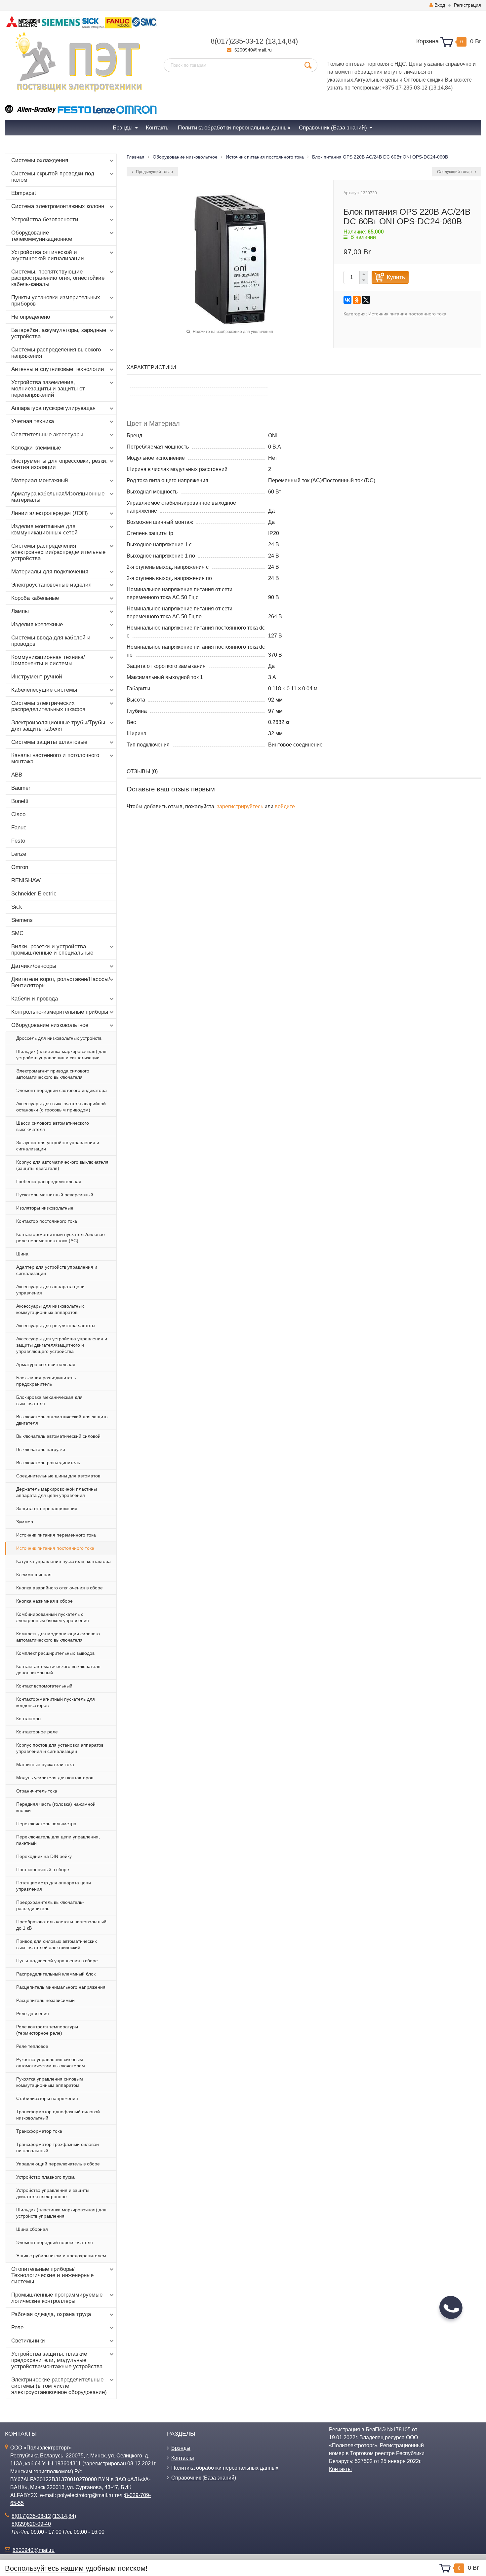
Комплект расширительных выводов (55, 1653)
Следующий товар (455, 172)
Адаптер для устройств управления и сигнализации (57, 1270)
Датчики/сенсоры (34, 966)
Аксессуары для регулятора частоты (56, 1325)
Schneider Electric (34, 894)
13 (272, 41)
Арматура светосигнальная (46, 1364)
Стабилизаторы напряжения (47, 2098)
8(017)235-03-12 (237, 41)
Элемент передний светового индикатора (61, 1090)
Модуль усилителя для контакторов (55, 1778)
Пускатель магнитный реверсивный (55, 1195)
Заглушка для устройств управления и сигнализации (58, 1146)
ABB (17, 775)
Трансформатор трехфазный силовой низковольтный (58, 2147)
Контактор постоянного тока (47, 1221)
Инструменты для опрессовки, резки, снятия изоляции (60, 464)
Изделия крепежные (37, 624)
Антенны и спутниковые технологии (58, 369)
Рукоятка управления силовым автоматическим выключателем (51, 2063)
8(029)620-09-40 (31, 2524)
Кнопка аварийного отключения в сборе (60, 1588)
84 (292, 41)
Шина (22, 1254)
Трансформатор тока (39, 2131)
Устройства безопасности (45, 219)
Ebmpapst (24, 193)
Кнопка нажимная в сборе (44, 1601)
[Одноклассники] (357, 300)
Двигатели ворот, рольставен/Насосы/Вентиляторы (61, 982)
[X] (366, 300)
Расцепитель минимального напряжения (61, 1987)
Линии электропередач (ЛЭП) (50, 513)
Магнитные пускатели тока (45, 1764)
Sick (17, 907)
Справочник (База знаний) (204, 2478)
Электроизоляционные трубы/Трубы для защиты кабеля (58, 726)
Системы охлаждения (40, 160)
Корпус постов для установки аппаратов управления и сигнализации (60, 1748)
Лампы (20, 611)
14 (282, 41)
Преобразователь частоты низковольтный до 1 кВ (61, 1925)
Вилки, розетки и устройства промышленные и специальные (52, 950)
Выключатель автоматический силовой (58, 1436)
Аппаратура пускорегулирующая (53, 408)
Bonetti (20, 801)
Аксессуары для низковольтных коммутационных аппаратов (50, 1309)
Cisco (18, 814)
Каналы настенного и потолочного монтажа (55, 758)
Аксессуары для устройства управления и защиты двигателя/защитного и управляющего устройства (62, 1345)
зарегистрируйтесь (240, 806)
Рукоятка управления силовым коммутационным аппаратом (50, 2082)
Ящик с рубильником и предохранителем (61, 2256)
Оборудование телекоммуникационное (42, 236)
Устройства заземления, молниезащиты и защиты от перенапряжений (48, 389)
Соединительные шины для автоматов (58, 1476)
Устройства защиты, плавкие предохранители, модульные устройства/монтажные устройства (57, 2360)
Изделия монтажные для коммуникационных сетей (44, 529)
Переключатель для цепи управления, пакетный (58, 1840)
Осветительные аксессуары (47, 435)
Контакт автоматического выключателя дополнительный (58, 1669)
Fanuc (19, 828)
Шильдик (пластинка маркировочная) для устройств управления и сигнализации (61, 1054)
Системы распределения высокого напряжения (56, 353)
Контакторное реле (37, 1732)
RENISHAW (26, 880)
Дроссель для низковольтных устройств (59, 1038)
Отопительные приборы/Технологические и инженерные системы (52, 2275)
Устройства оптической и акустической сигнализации (48, 255)
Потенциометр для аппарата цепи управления (54, 1886)
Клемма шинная (34, 1575)
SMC (17, 933)
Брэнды (181, 2448)
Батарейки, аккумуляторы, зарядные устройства (59, 333)
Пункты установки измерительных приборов (56, 301)
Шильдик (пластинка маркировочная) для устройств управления (61, 2213)
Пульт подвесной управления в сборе (57, 1961)
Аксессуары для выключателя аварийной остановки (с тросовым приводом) (61, 1107)
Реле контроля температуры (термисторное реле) (47, 2030)
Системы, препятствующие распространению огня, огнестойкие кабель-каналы (58, 278)
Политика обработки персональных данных (225, 2468)
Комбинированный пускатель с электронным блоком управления (53, 1617)
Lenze (19, 854)
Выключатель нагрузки (41, 1449)
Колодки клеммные (36, 448)
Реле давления (33, 2014)
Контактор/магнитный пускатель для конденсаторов (56, 1702)
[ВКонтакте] (347, 300)
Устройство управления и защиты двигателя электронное (53, 2193)
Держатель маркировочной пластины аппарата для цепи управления (57, 1492)
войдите (285, 806)
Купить (396, 277)
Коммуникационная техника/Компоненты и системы (48, 660)
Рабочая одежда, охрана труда (51, 2314)
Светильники (28, 2341)
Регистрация (467, 5)
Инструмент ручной (37, 677)
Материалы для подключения (50, 572)
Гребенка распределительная (49, 1181)
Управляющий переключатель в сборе (58, 2164)
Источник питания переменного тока (56, 1535)
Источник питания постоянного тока (55, 1548)
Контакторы (29, 1719)
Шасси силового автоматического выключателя (53, 1126)
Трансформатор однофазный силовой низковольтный (58, 2115)
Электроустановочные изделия (51, 585)
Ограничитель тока (37, 1791)
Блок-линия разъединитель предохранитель (46, 1381)
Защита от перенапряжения (47, 1508)
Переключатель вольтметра (46, 1824)
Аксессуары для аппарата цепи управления (50, 1290)
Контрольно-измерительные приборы (60, 1012)
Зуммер (25, 1522)
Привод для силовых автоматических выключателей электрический (57, 1944)
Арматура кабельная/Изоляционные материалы (58, 497)
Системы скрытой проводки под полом (53, 177)
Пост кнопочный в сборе (43, 1869)
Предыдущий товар (154, 172)
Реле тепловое (32, 2046)
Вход (440, 5)
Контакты (183, 2458)
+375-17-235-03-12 (405, 88)
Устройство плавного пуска (45, 2177)
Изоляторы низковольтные (45, 1208)
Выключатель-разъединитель (48, 1463)
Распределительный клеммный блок (56, 1974)
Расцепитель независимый (45, 2000)
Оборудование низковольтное (50, 1025)
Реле (17, 2327)
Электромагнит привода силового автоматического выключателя (53, 1074)
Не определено (31, 317)
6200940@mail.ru (253, 50)
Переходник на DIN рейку (44, 1856)
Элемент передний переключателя (55, 2242)
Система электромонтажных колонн (58, 206)
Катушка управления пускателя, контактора (63, 1561)
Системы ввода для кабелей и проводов (51, 641)
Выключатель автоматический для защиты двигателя (62, 1420)
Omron (20, 867)
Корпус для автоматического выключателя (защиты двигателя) (62, 1165)
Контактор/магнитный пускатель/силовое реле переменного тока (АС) (61, 1237)
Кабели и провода (35, 999)
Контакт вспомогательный (44, 1686)
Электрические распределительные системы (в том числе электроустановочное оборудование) (59, 2386)
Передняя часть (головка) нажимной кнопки (56, 1807)
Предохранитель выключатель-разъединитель (50, 1905)
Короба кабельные (35, 598)
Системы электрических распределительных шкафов (48, 706)
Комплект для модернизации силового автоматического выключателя (58, 1637)
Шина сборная (32, 2229)
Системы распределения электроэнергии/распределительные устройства (58, 552)
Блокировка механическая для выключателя (49, 1400)
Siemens (22, 920)
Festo (18, 841)
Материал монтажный (40, 480)
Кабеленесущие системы (44, 690)
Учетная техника (33, 421)
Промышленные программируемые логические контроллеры (57, 2298)
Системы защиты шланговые (49, 742)
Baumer (21, 788)
